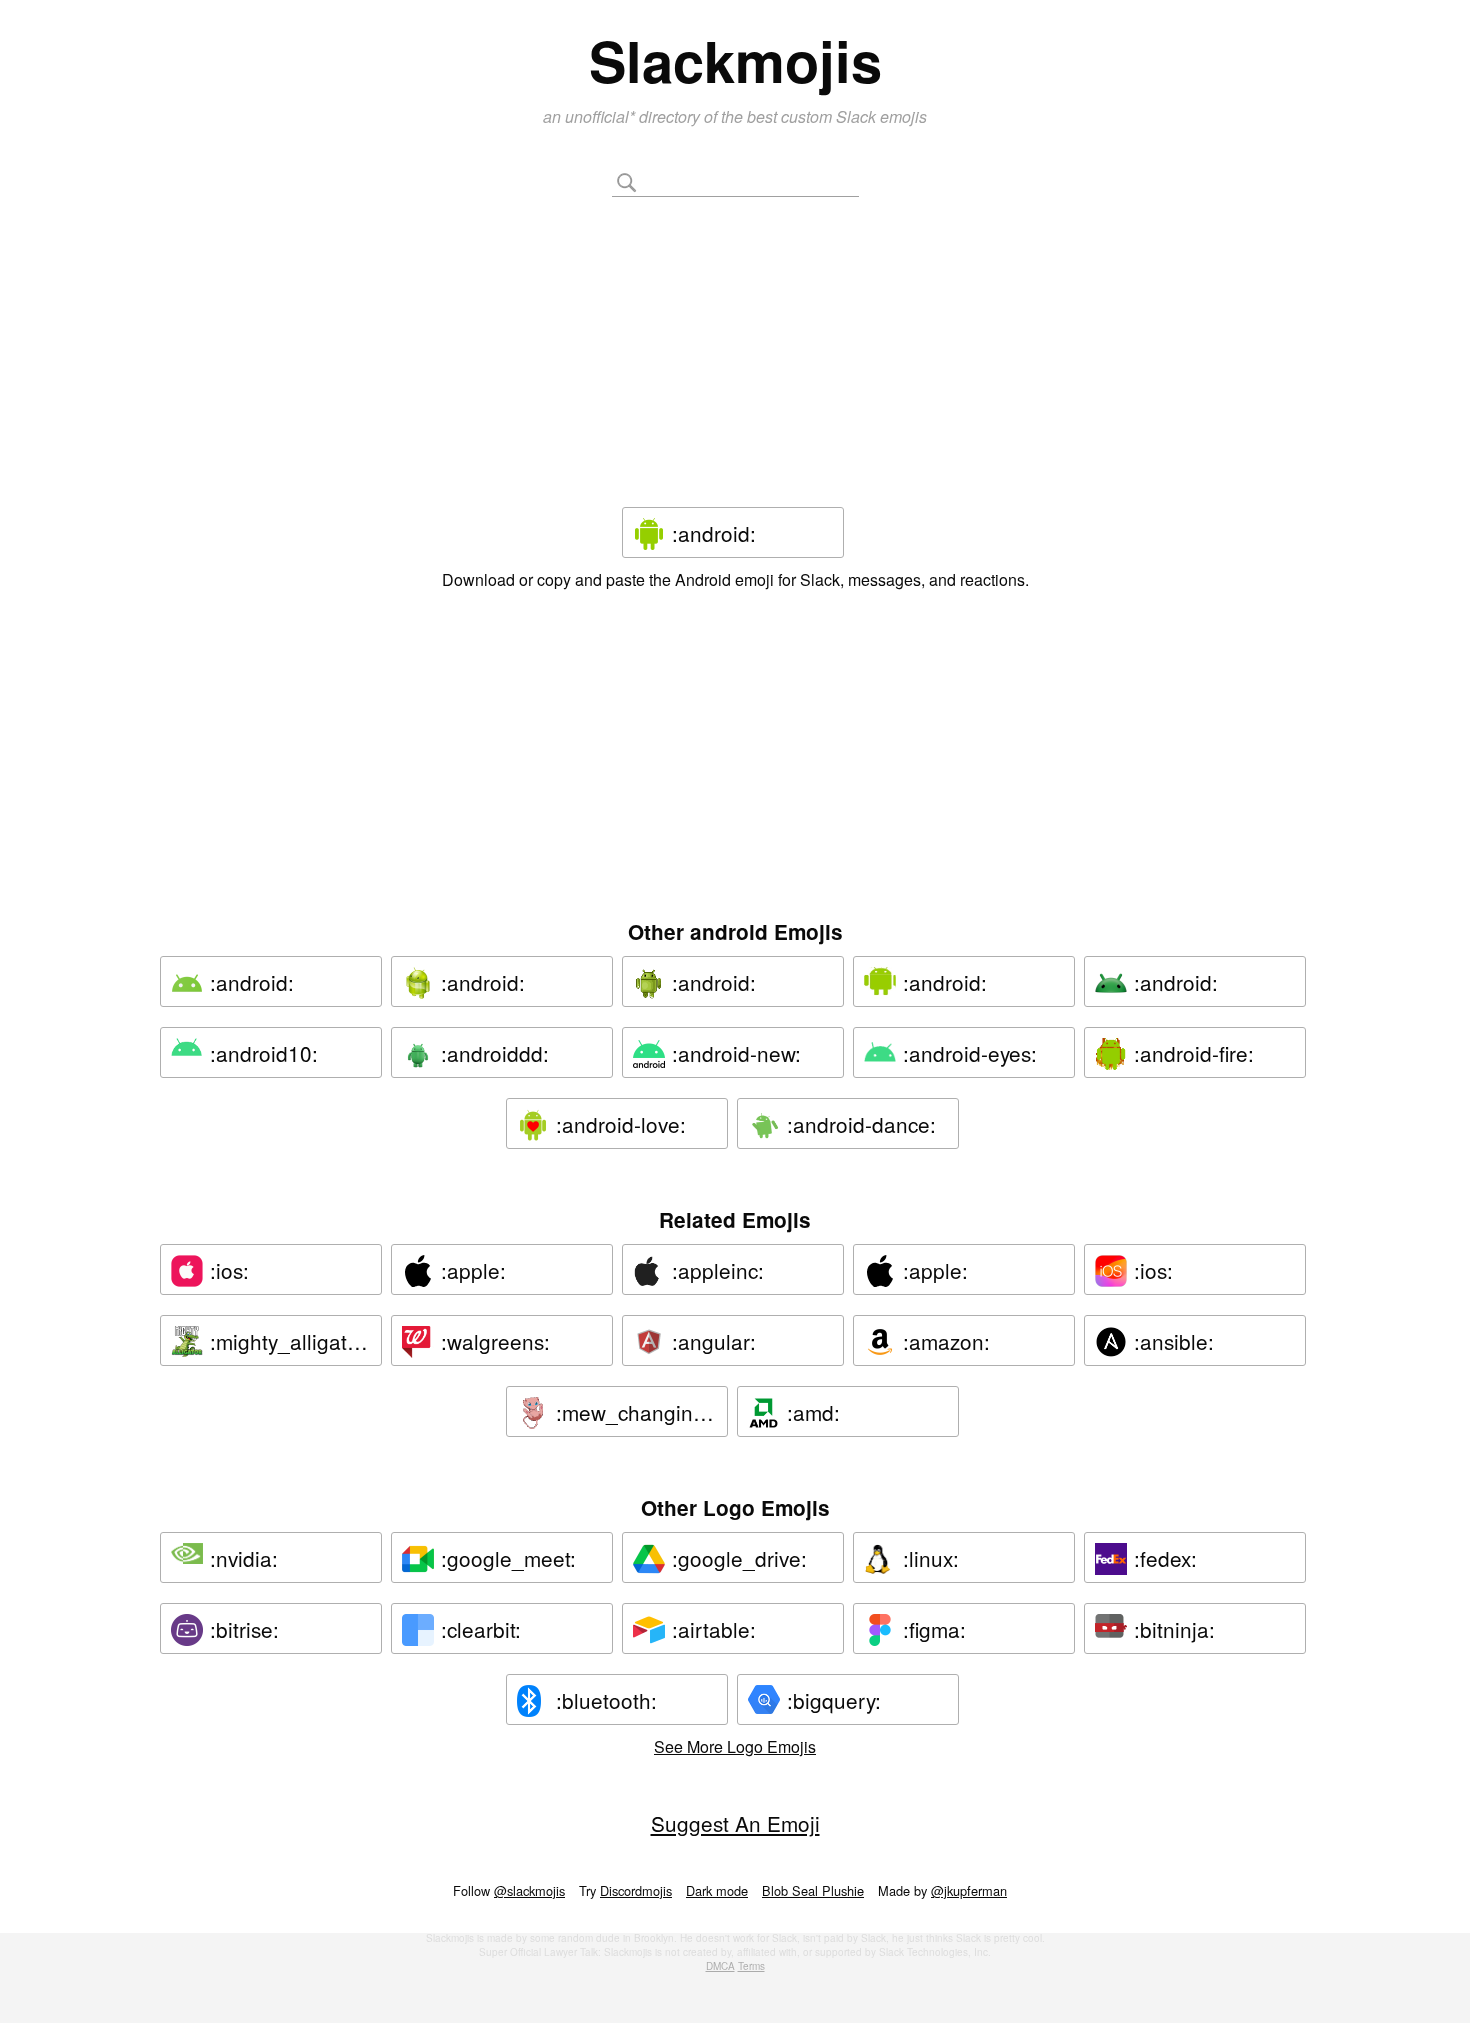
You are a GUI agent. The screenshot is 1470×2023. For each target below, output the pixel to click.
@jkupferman (969, 1890)
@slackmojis (529, 1890)
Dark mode (717, 1890)
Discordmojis (636, 1890)
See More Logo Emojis (735, 1746)
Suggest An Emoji (735, 1823)
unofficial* (602, 116)
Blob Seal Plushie (813, 1890)
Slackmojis (735, 60)
